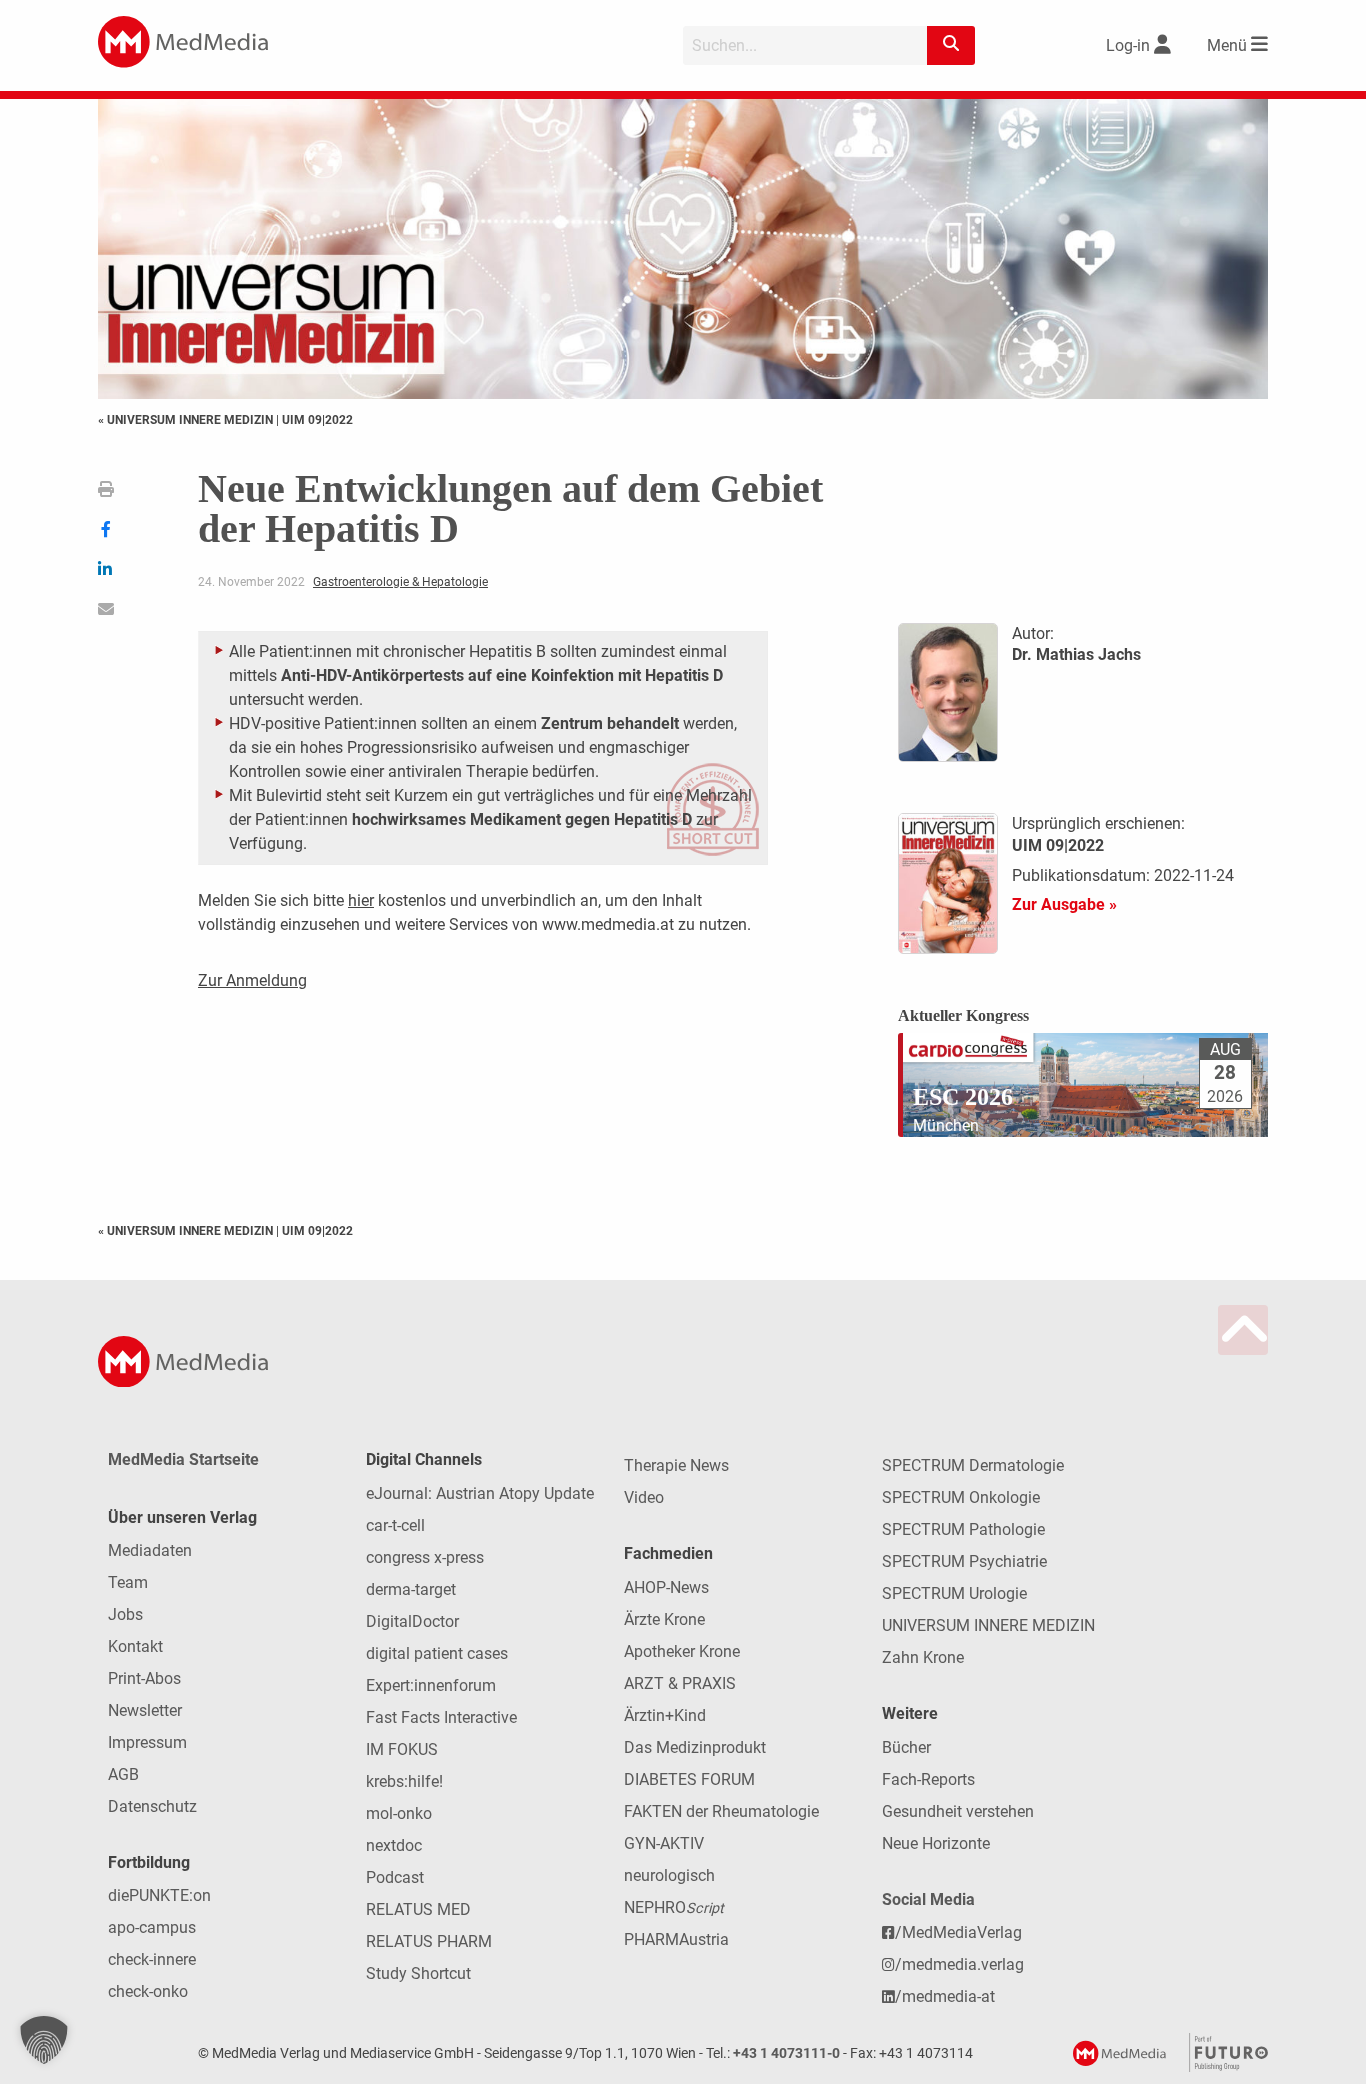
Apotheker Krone (682, 1651)
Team (128, 1582)
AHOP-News (666, 1587)
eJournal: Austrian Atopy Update (480, 1493)
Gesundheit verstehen (958, 1811)
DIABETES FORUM (689, 1779)
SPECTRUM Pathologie (963, 1529)
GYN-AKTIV (664, 1843)
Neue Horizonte (936, 1843)
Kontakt (135, 1646)
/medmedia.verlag (959, 1964)
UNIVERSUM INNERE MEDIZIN (988, 1625)
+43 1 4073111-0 (786, 2053)
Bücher (906, 1747)
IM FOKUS (402, 1749)
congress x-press (425, 1557)
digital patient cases (437, 1653)
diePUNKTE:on (159, 1895)
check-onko (148, 1991)
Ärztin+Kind (665, 1715)
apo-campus (152, 1927)
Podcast (395, 1877)
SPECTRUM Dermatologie (973, 1465)
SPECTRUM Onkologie (961, 1497)
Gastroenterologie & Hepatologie (400, 582)
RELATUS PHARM (429, 1941)
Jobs (125, 1614)
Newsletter (145, 1710)
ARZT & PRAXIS (680, 1683)
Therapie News (676, 1465)
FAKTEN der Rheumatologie (721, 1811)
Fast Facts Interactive (441, 1717)
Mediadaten (150, 1550)
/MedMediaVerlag (958, 1932)
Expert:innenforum (431, 1685)
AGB (123, 1774)
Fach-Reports (928, 1779)
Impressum (147, 1742)
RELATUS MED (418, 1909)
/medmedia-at (945, 1996)
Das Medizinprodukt (695, 1747)
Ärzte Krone (664, 1619)
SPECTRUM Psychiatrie (964, 1561)
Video (644, 1497)
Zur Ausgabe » (1064, 904)
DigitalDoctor (412, 1621)
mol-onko (399, 1813)
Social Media (928, 1899)
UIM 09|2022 (317, 420)
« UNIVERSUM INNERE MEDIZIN (187, 420)
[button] (44, 2040)
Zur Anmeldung (252, 980)
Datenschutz (152, 1806)
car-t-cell (395, 1525)
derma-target (411, 1589)
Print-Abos (144, 1678)
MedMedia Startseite (183, 1459)
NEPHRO (674, 1907)
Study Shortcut (418, 1973)
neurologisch (669, 1875)
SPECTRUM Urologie (954, 1593)
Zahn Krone (923, 1657)
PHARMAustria (676, 1939)
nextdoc (394, 1845)
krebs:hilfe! (404, 1781)
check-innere (152, 1959)
